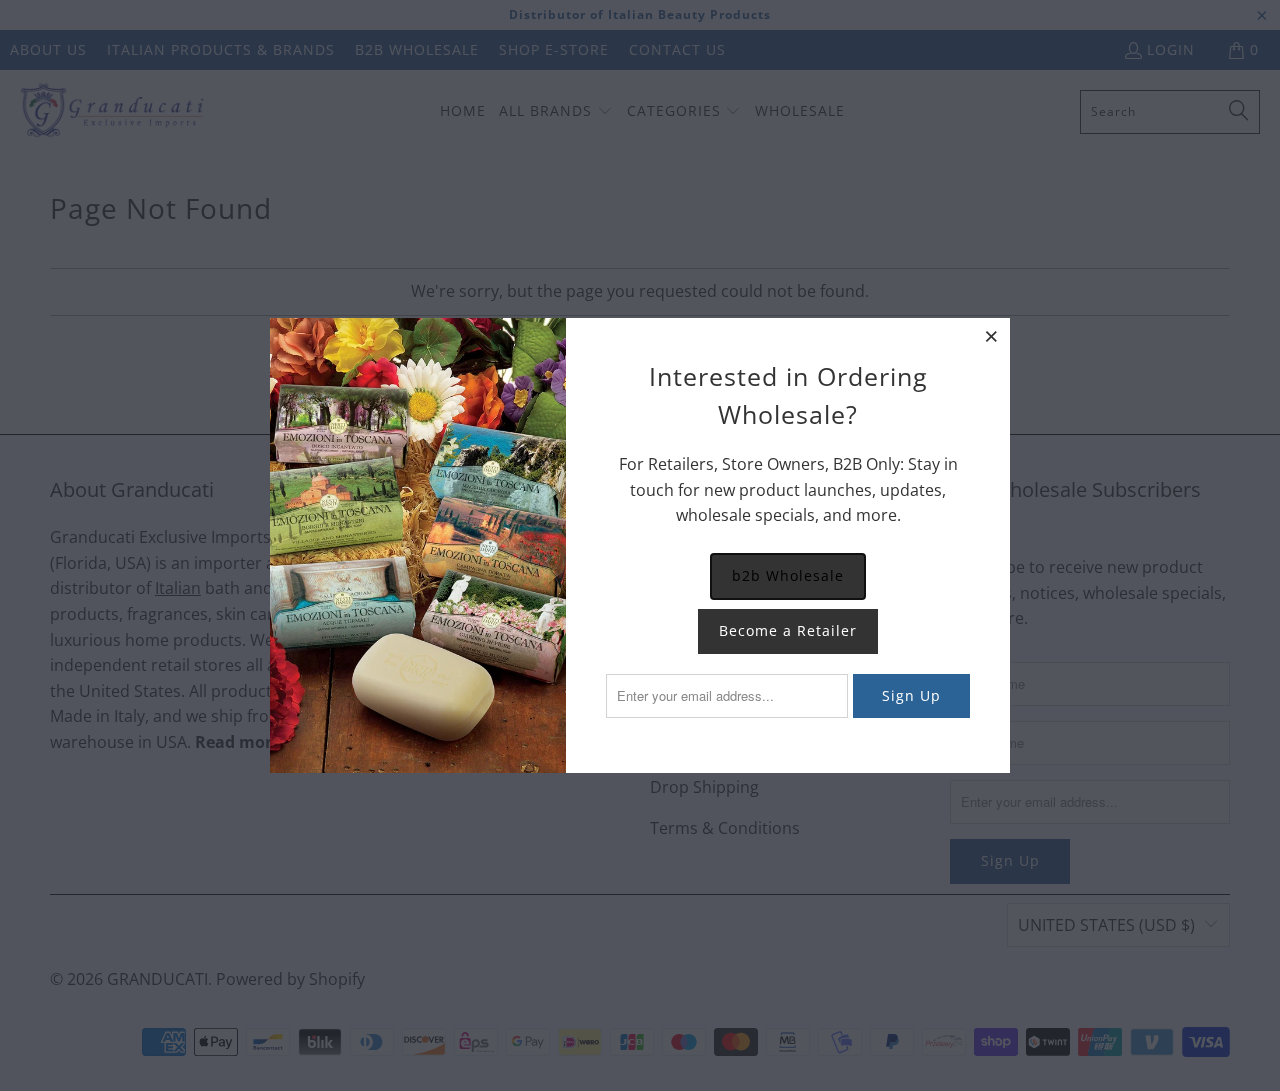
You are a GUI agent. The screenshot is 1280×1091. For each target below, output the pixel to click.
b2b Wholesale (788, 575)
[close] (992, 336)
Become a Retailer (788, 630)
